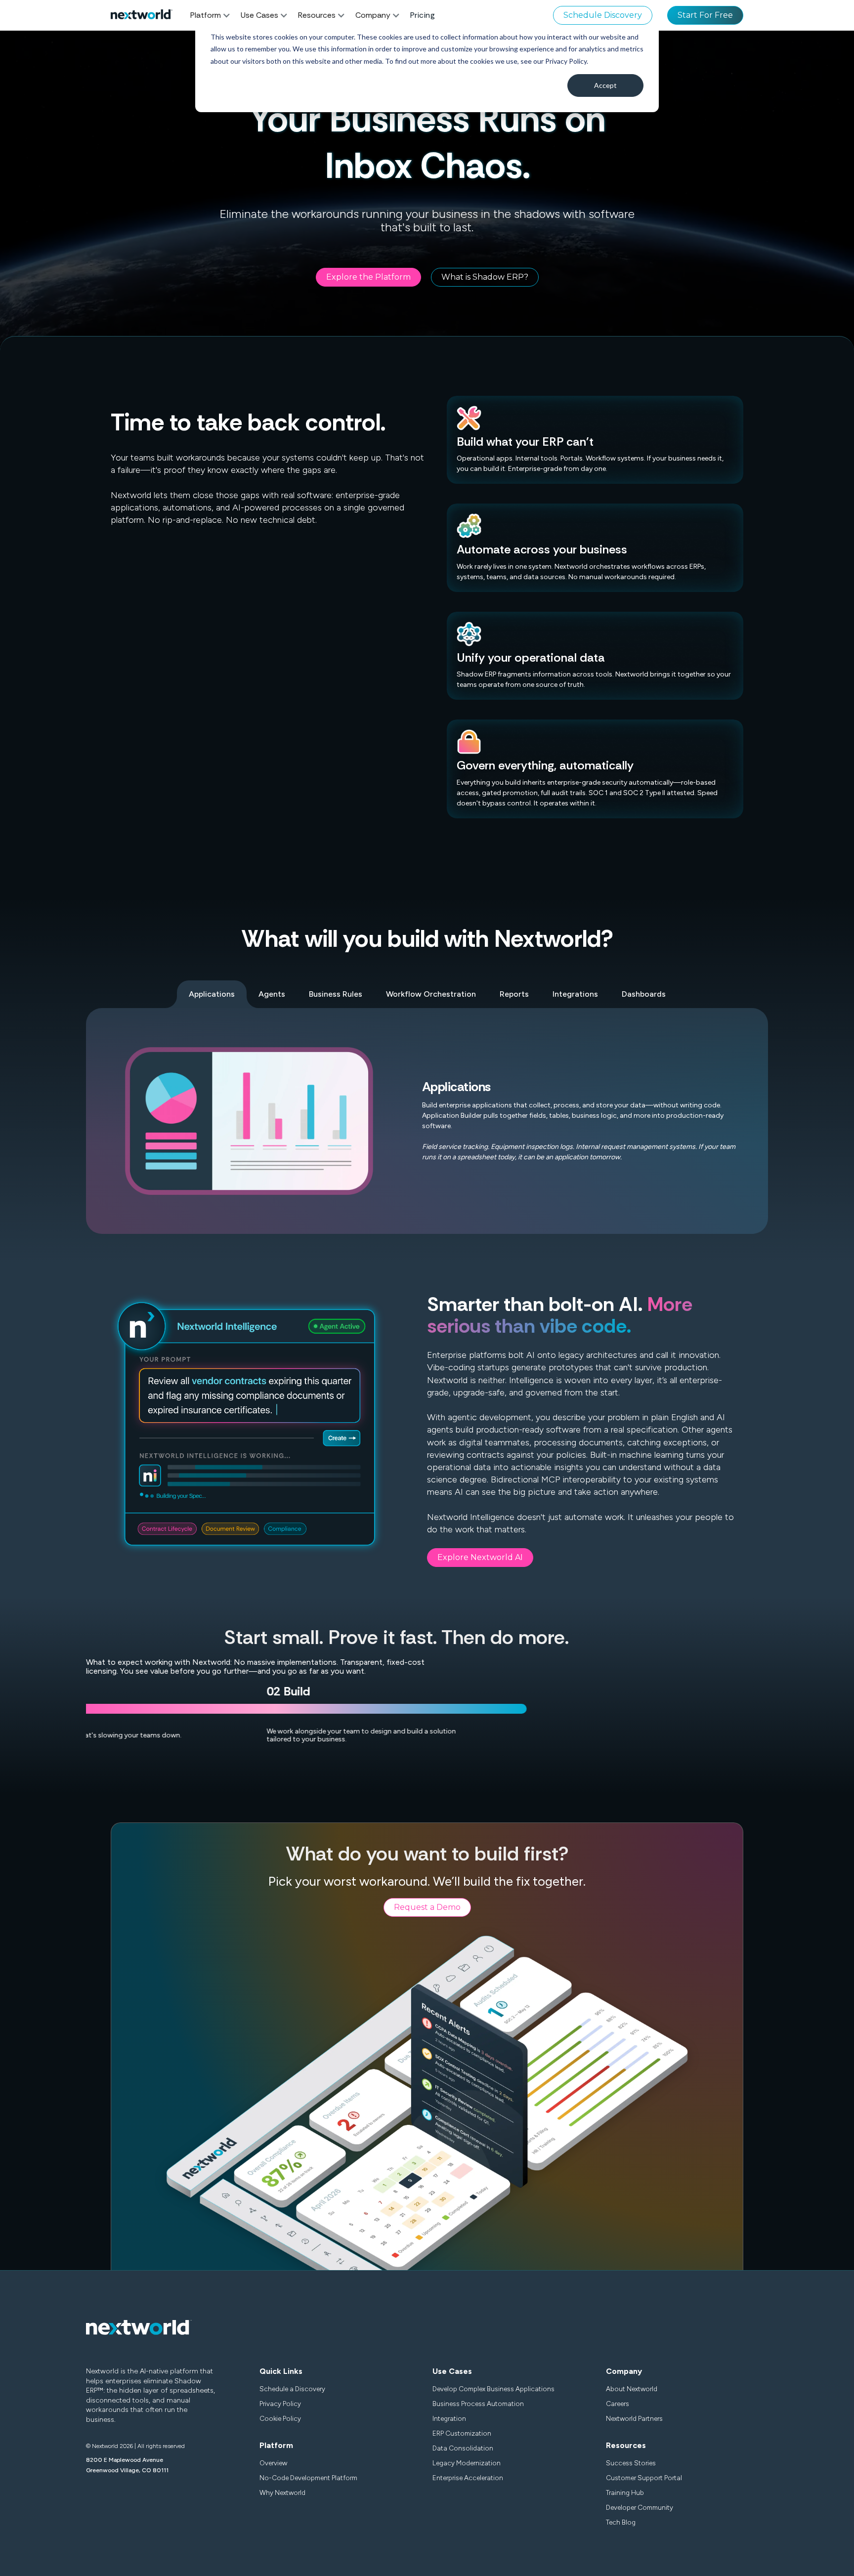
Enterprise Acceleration (468, 2478)
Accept (605, 85)
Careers (618, 2404)
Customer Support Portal (644, 2478)
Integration (449, 2418)
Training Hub (625, 2492)
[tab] (212, 994)
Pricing (423, 15)
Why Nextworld (282, 2492)
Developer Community (640, 2507)
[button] (215, 15)
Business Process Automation (478, 2404)
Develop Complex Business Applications (493, 2389)
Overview (273, 2463)
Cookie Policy (280, 2418)
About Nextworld (632, 2389)
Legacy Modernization (467, 2463)
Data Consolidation (463, 2448)
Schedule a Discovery (292, 2389)
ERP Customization (462, 2433)
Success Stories (631, 2463)
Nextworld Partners (634, 2418)
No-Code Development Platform (308, 2478)
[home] (142, 15)
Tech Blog (621, 2522)
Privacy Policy (280, 2404)
